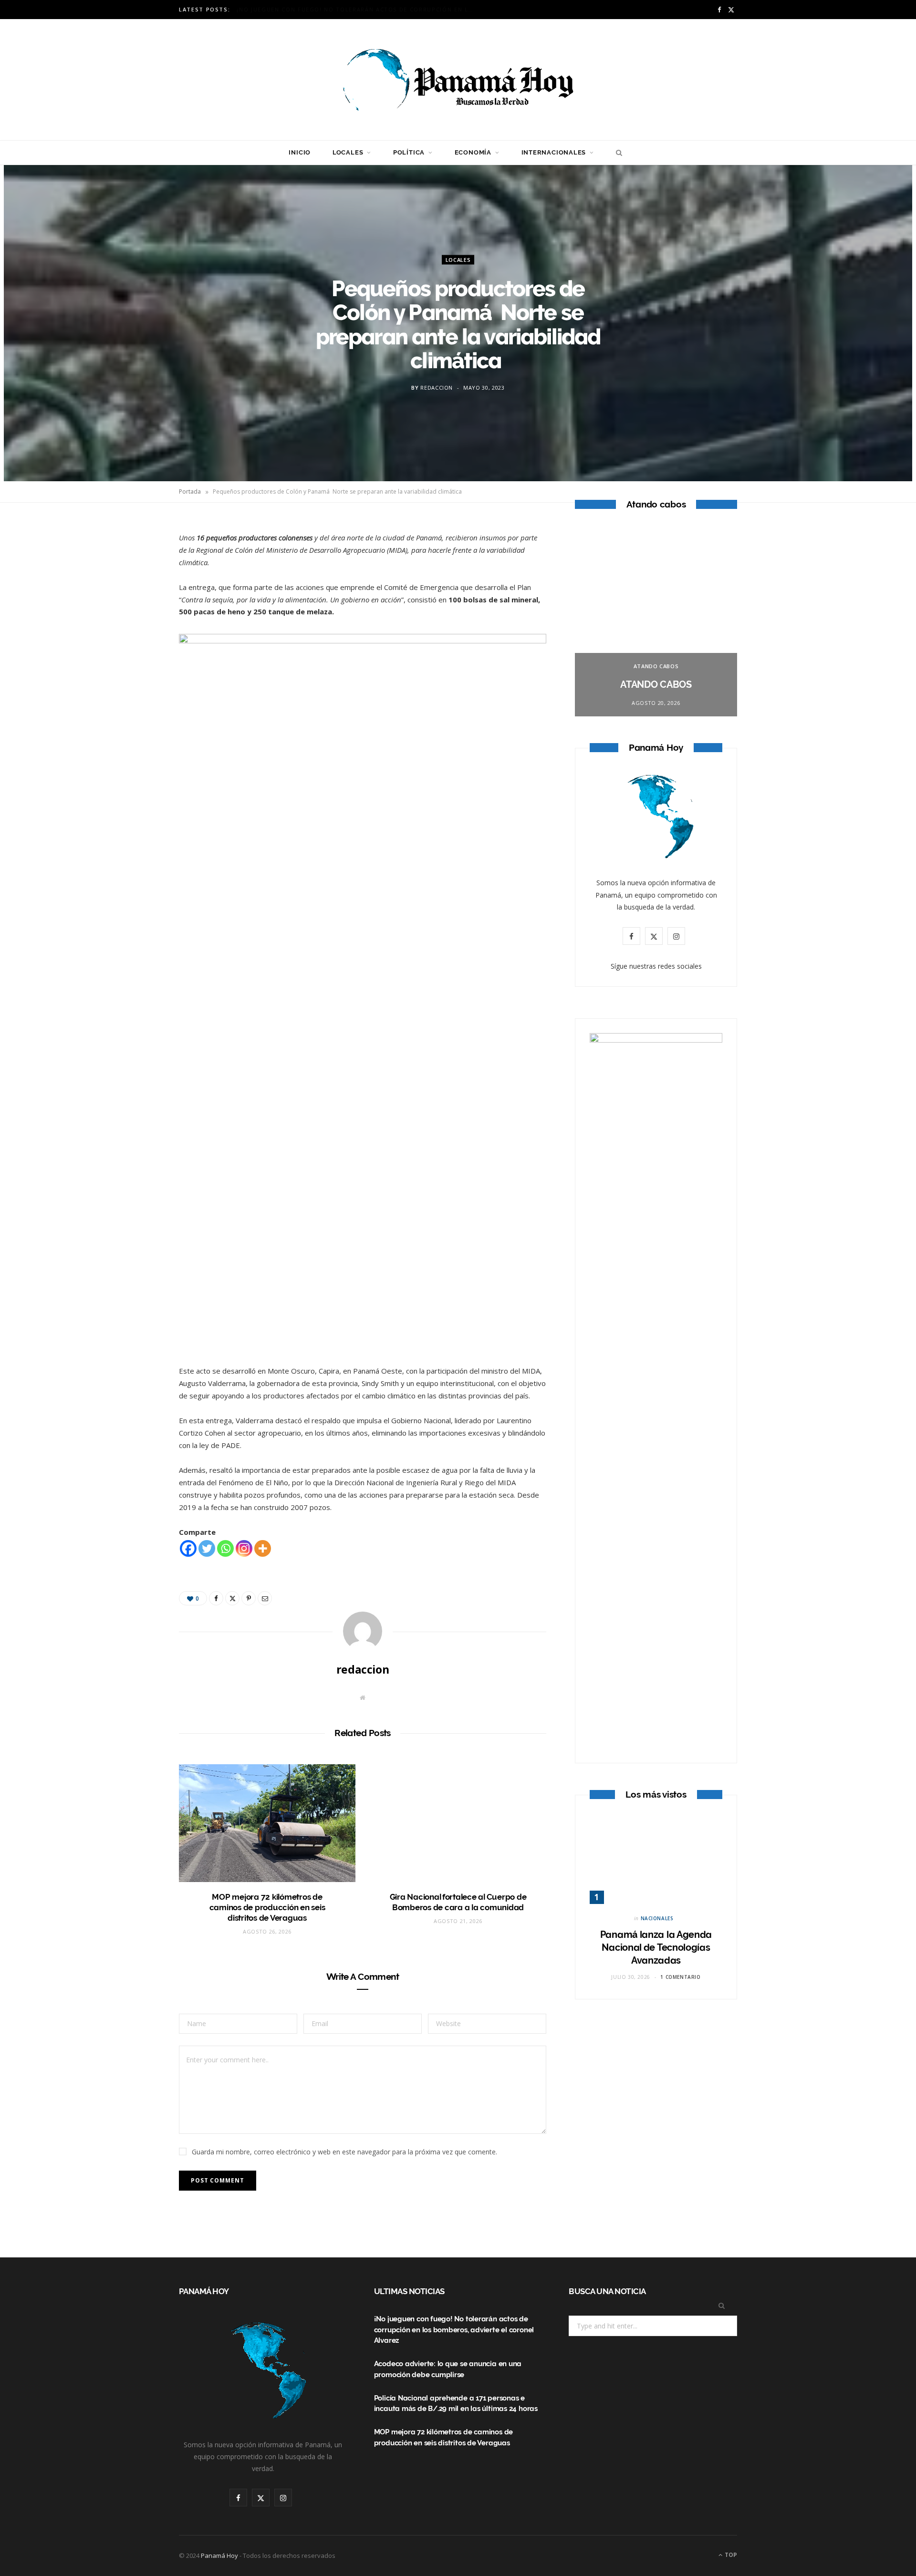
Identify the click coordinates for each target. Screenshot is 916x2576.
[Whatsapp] (225, 1548)
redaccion (437, 387)
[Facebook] (134, 558)
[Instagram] (244, 1548)
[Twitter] (134, 582)
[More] (263, 1548)
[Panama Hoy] (458, 80)
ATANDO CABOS (656, 666)
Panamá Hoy (219, 2555)
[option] (656, 621)
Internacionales (554, 152)
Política (409, 152)
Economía (473, 152)
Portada (190, 491)
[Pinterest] (134, 606)
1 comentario (680, 1977)
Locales (348, 152)
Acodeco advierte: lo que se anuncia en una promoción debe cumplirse (358, 10)
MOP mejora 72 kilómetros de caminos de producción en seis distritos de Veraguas (267, 1907)
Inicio (300, 152)
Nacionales (657, 1918)
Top (730, 2555)
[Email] (134, 631)
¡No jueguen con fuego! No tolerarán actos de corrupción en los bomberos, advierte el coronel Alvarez (454, 2330)
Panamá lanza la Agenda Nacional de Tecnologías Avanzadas (656, 1947)
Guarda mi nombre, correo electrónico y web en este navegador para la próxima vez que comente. (344, 2152)
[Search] (617, 153)
